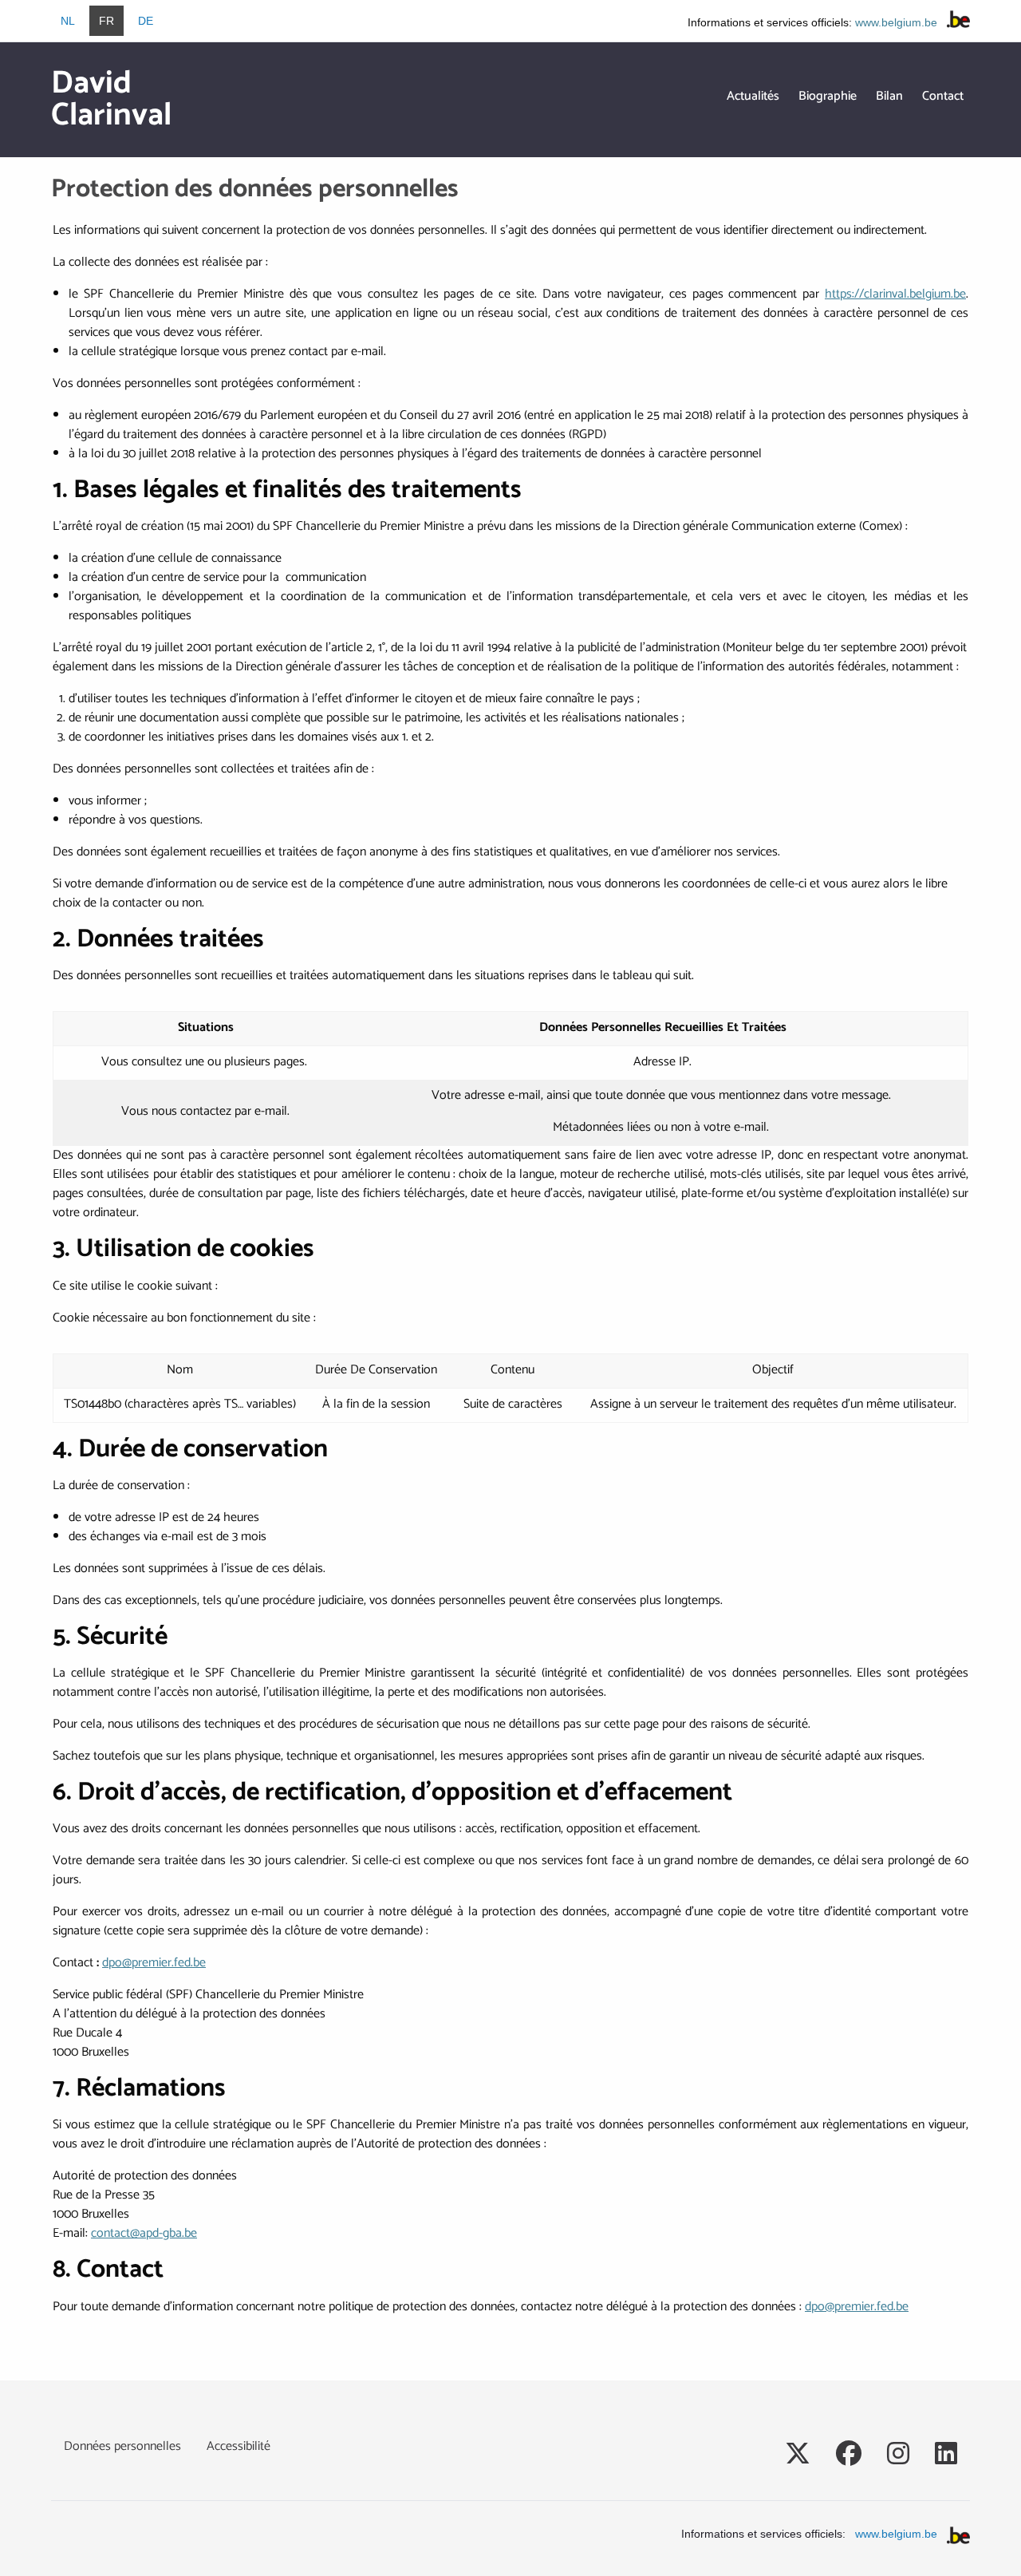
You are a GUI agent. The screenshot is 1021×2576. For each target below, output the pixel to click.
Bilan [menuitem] (889, 96)
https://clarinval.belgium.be (895, 294)
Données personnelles (122, 2446)
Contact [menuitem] (943, 96)
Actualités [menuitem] (753, 96)
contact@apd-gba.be (144, 2233)
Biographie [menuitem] (828, 96)
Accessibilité (238, 2446)
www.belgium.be (896, 22)
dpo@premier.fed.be (154, 1963)
